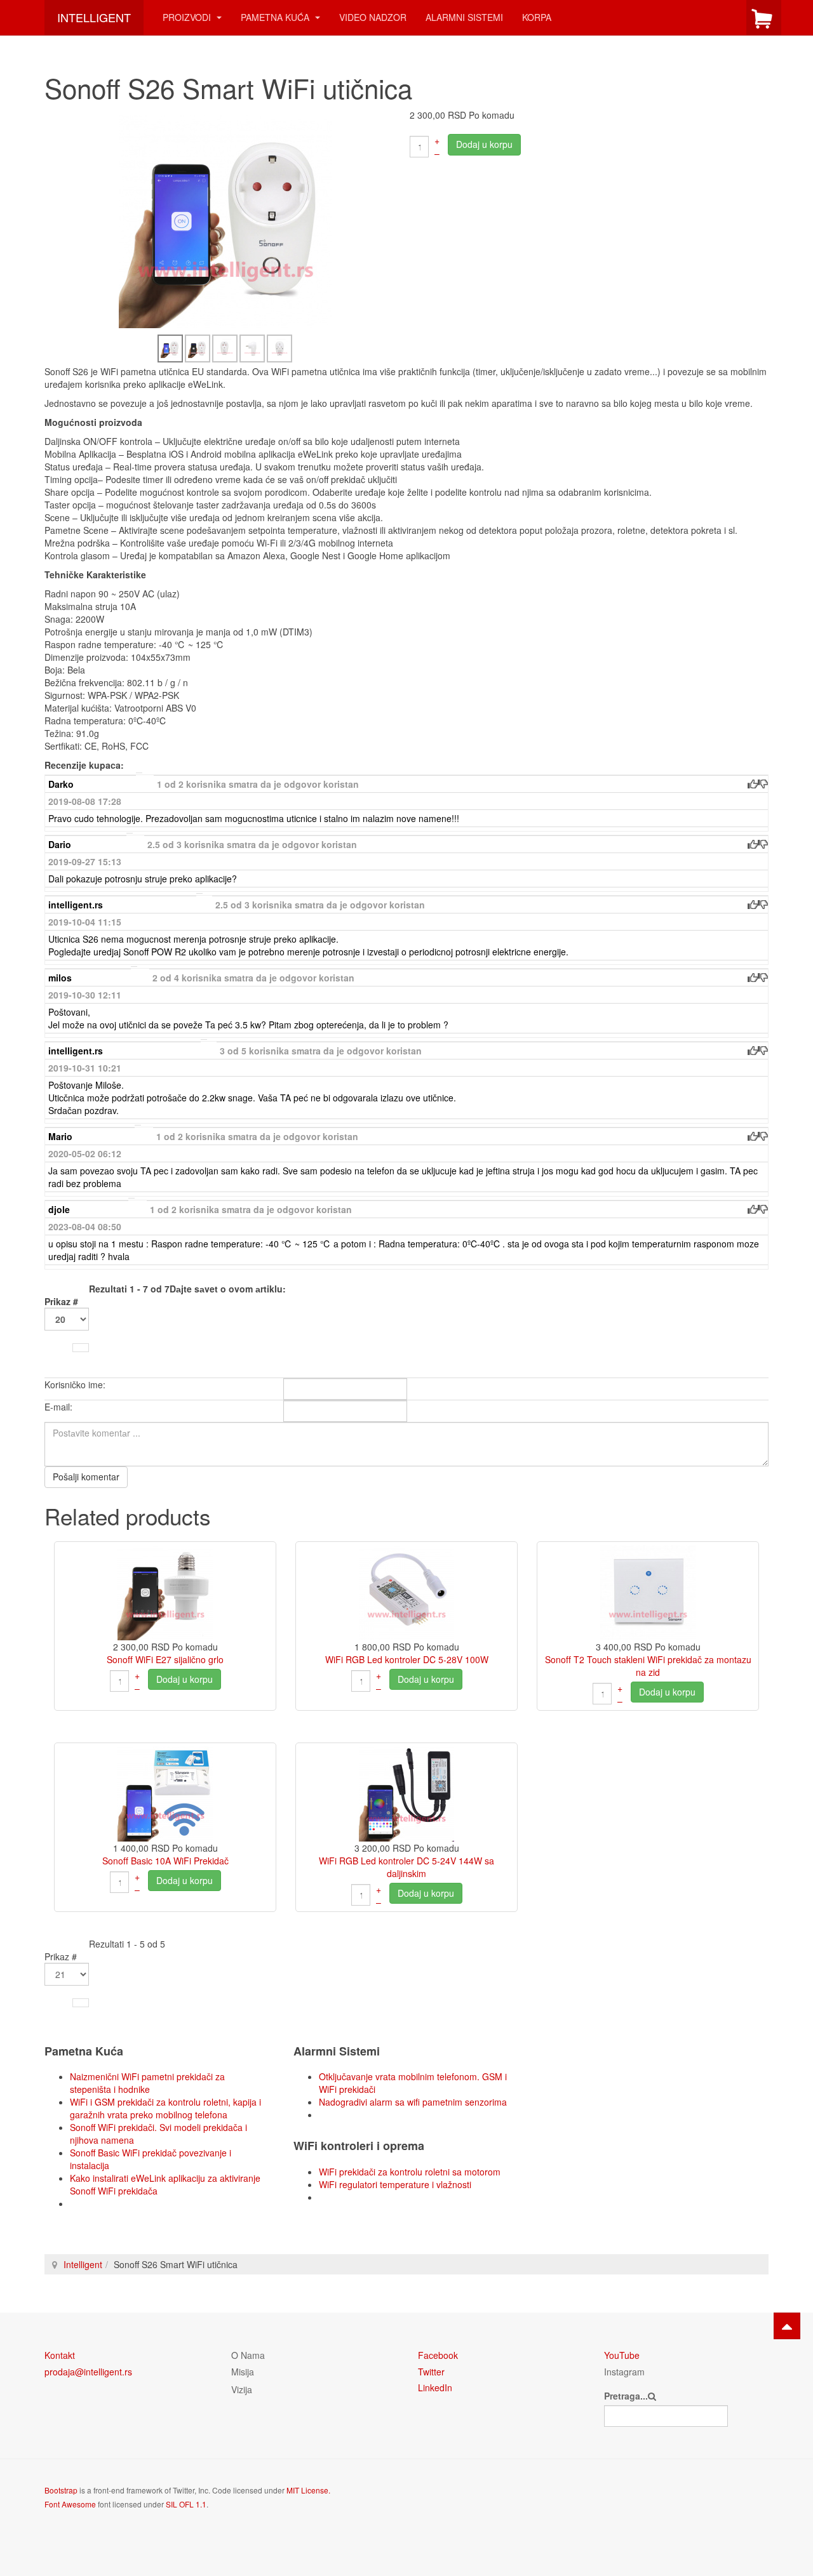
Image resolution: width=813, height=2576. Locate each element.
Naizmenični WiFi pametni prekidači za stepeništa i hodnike (147, 2083)
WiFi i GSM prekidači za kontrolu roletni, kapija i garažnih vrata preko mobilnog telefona (165, 2108)
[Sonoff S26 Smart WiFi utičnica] (225, 220)
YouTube (622, 2355)
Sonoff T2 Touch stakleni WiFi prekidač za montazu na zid (648, 1666)
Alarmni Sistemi (464, 17)
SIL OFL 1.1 (186, 2504)
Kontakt (60, 2355)
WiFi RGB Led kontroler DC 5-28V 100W (407, 1659)
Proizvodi (188, 17)
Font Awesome (70, 2504)
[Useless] (763, 784)
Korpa (537, 17)
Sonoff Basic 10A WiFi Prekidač (165, 1861)
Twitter (431, 2372)
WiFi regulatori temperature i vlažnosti (395, 2184)
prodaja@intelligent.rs (88, 2372)
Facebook (438, 2355)
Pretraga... (626, 2396)
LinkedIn (435, 2387)
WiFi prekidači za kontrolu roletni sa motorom (410, 2172)
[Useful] (753, 784)
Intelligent (83, 2264)
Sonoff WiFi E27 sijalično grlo (165, 1659)
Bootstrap (61, 2490)
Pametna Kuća (276, 17)
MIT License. (308, 2490)
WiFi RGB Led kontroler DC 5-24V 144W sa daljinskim (406, 1867)
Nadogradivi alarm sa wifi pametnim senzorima (413, 2102)
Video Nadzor (373, 17)
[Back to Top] (787, 2326)
